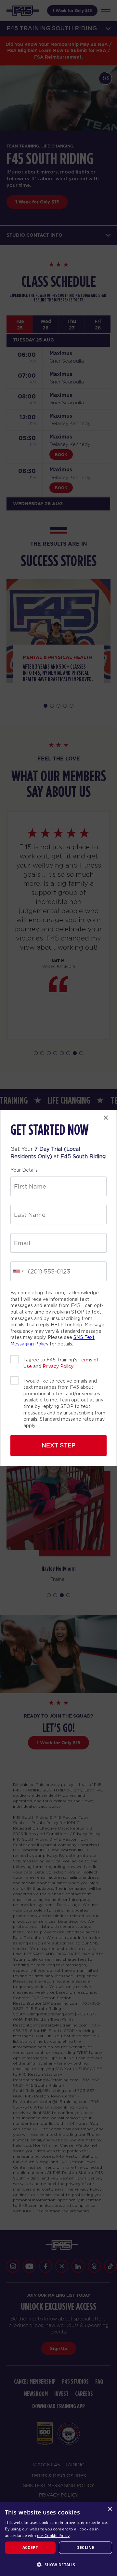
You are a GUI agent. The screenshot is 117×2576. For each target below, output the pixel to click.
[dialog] (58, 2539)
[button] (58, 2565)
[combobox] (18, 1271)
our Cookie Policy (53, 2535)
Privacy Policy (58, 1366)
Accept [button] (30, 2548)
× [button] (110, 2509)
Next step (58, 1445)
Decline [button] (85, 2548)
